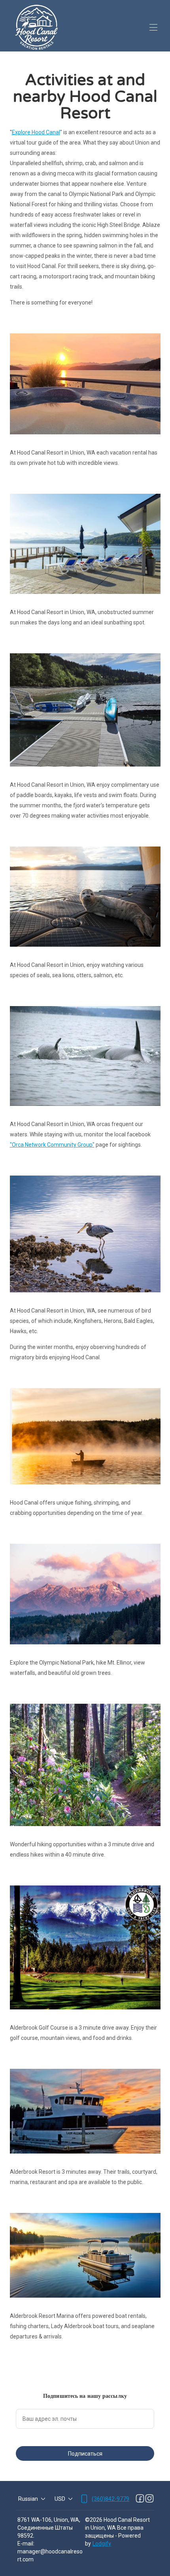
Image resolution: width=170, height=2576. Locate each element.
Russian (28, 2499)
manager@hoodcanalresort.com (50, 2555)
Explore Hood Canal (36, 132)
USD (60, 2499)
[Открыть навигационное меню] (153, 27)
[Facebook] (140, 2499)
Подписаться (85, 2454)
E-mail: (26, 2544)
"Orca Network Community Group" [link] (52, 1145)
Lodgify (102, 2544)
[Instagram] (149, 2499)
